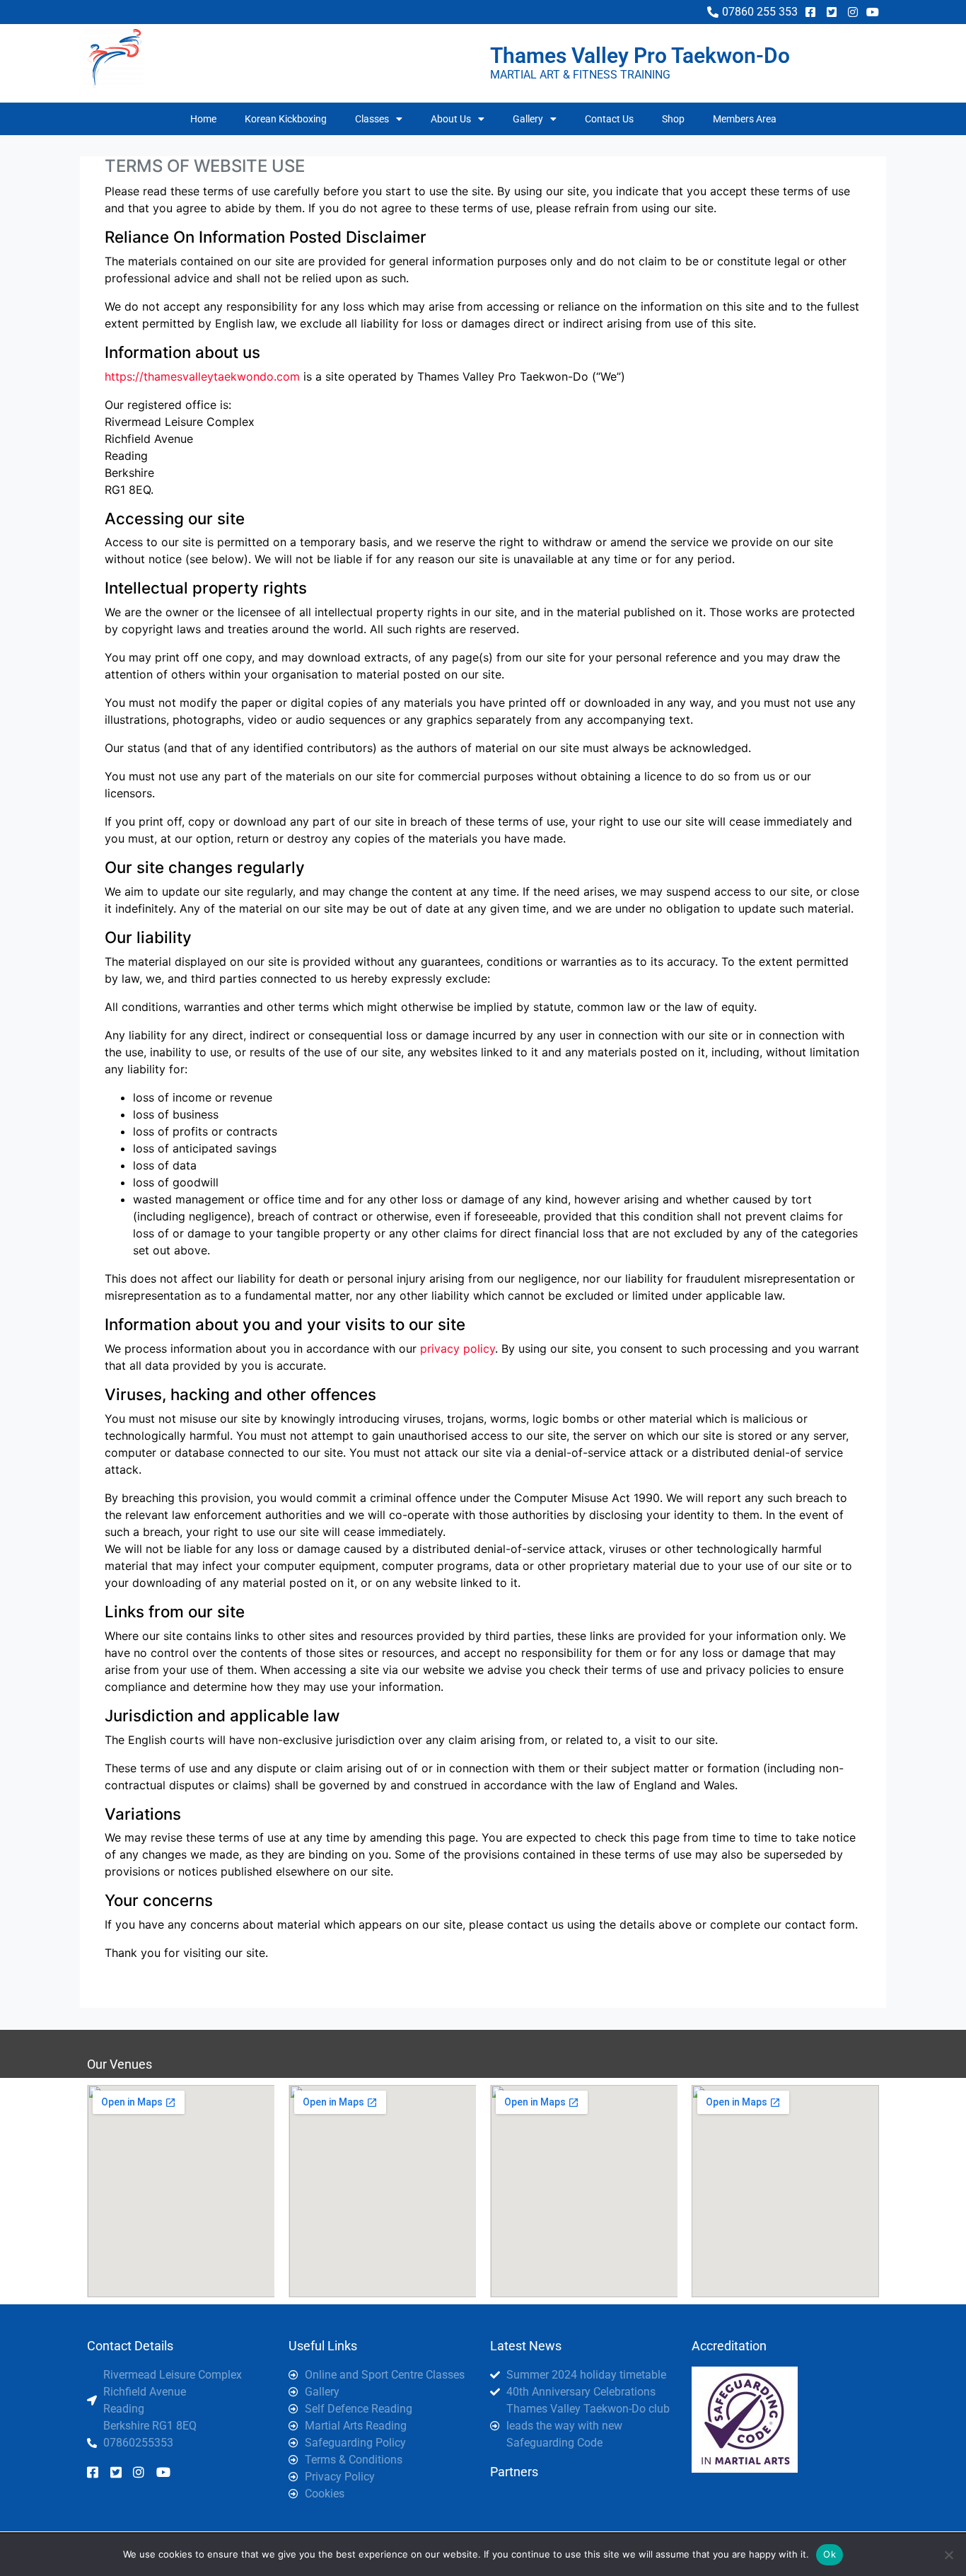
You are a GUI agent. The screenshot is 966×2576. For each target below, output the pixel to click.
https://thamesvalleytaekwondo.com (202, 376)
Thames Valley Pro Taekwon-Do (640, 56)
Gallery (528, 119)
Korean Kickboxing (286, 119)
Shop (673, 119)
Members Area (745, 119)
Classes (372, 119)
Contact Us (609, 119)
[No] (948, 2555)
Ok (830, 2554)
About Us (451, 119)
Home (203, 119)
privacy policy (458, 1348)
